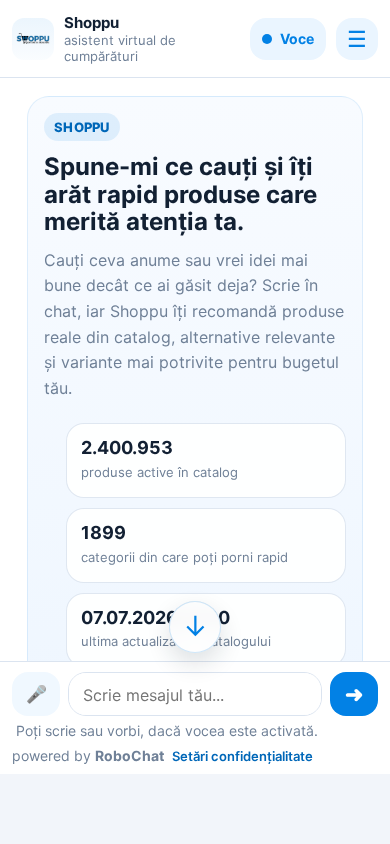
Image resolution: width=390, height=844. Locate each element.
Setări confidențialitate (242, 756)
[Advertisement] (195, 807)
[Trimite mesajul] (354, 694)
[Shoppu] (33, 39)
